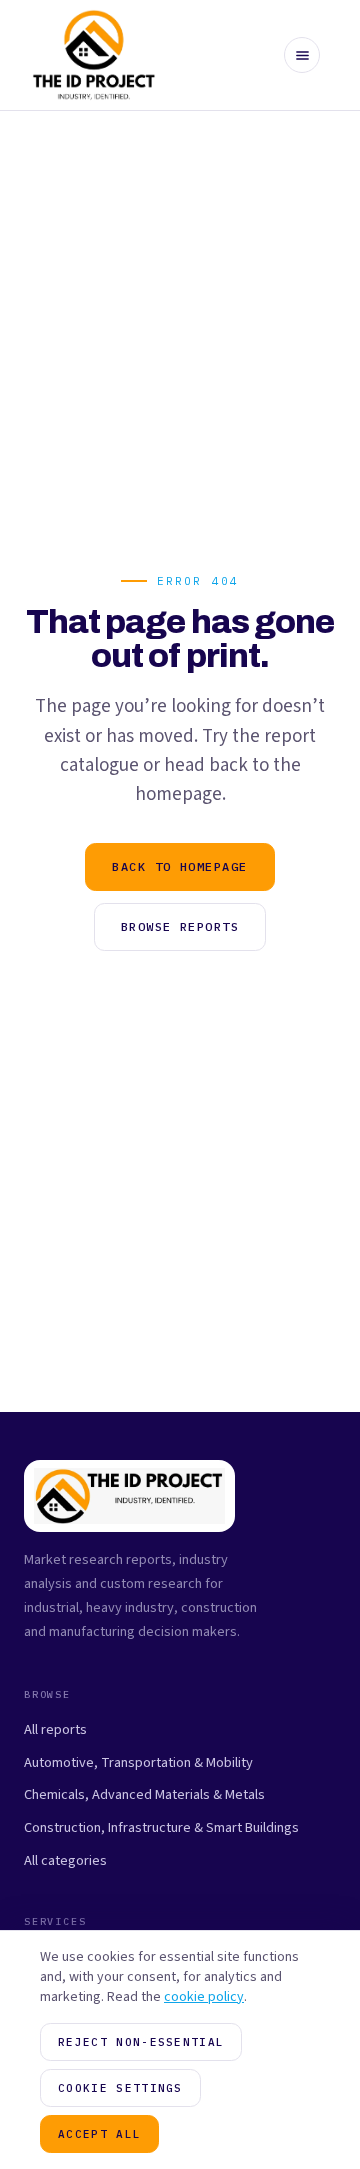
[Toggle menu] (302, 55)
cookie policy (204, 1997)
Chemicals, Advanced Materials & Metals (144, 1794)
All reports (55, 1729)
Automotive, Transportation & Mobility (138, 1762)
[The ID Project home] (94, 55)
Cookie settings (120, 2088)
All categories (65, 1860)
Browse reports (180, 926)
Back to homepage (179, 866)
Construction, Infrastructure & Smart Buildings (161, 1827)
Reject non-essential (141, 2042)
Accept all (99, 2134)
